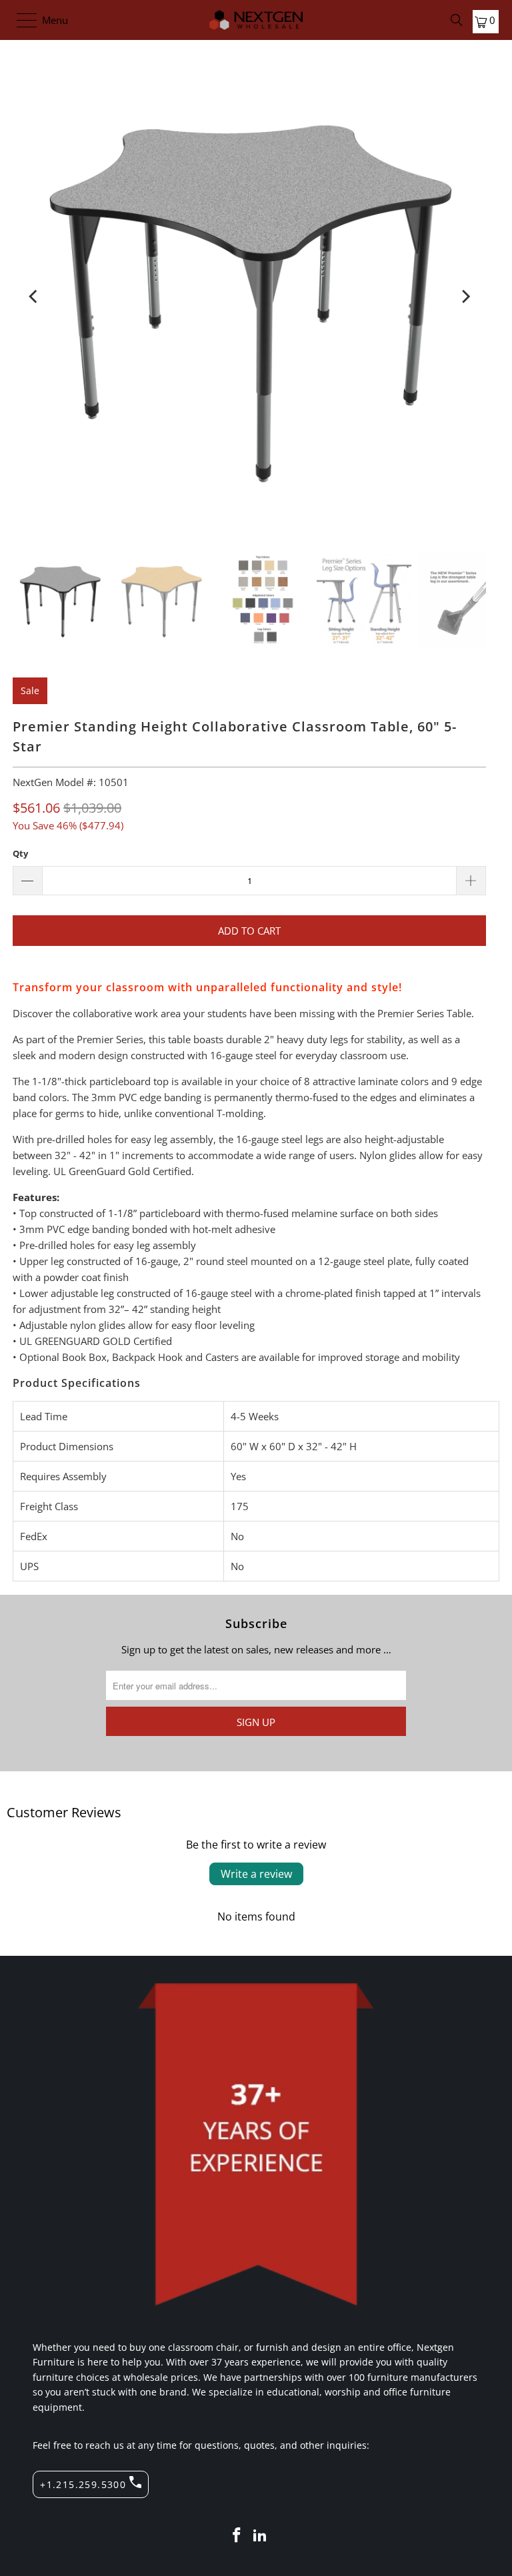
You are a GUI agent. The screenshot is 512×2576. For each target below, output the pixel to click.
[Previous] (34, 296)
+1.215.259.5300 (83, 2484)
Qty (20, 853)
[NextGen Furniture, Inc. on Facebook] (237, 2536)
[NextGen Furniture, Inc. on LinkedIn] (261, 2536)
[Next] (465, 296)
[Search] (457, 20)
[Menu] (20, 20)
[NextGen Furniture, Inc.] (256, 20)
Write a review (256, 1874)
